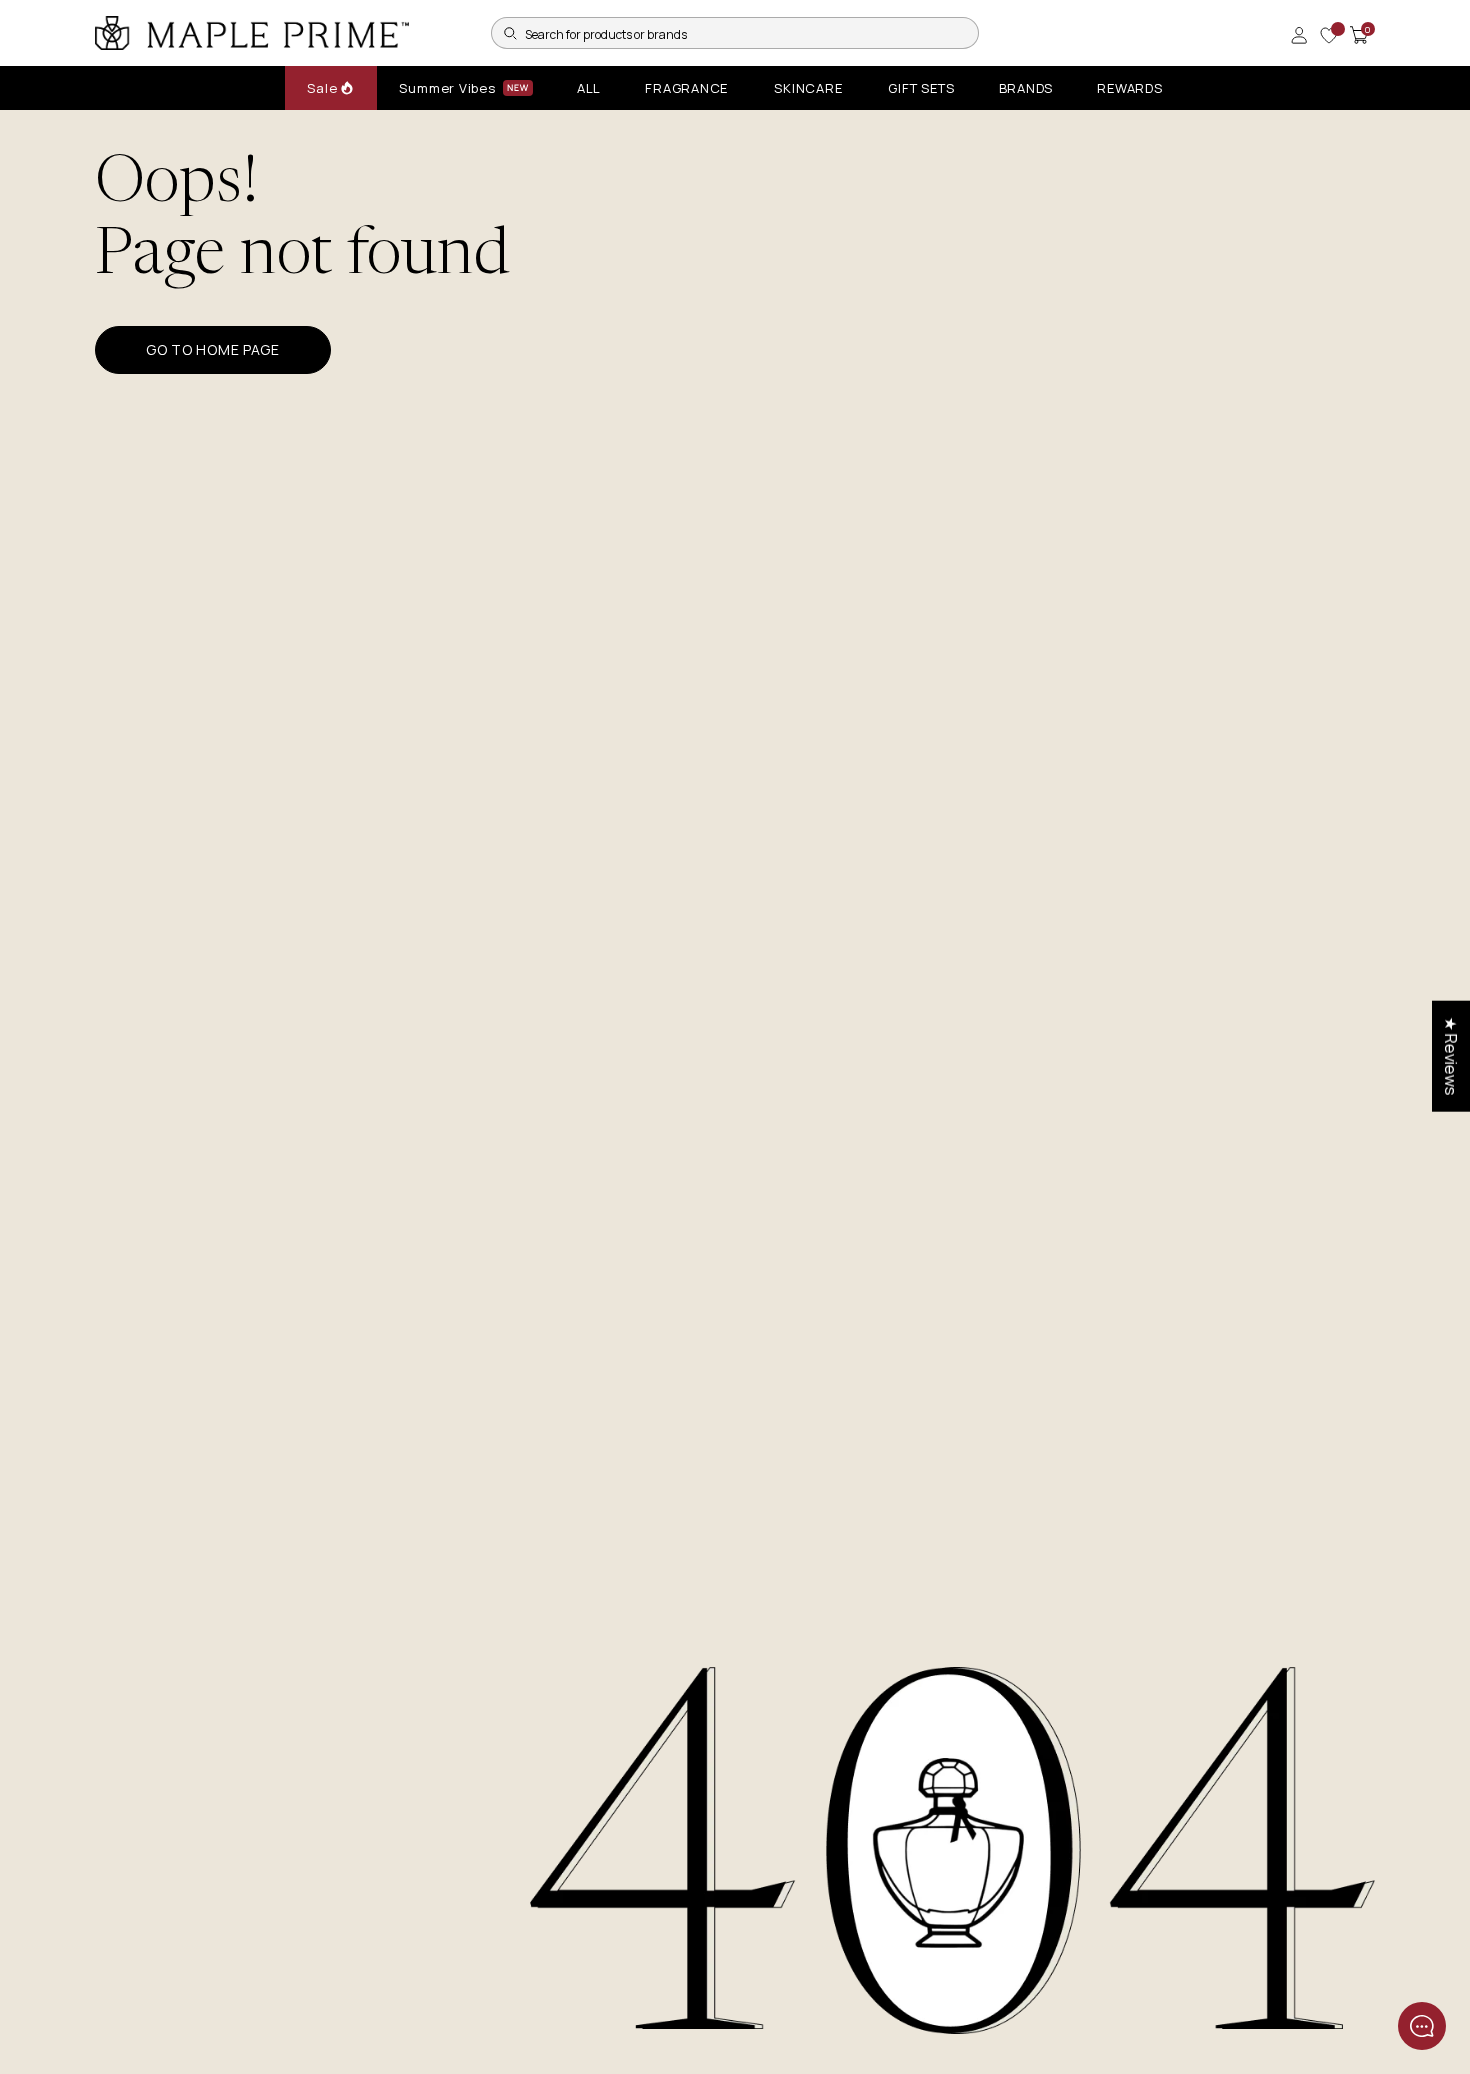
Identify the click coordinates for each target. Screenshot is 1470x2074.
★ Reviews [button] (1451, 1056)
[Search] (510, 33)
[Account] (1299, 35)
